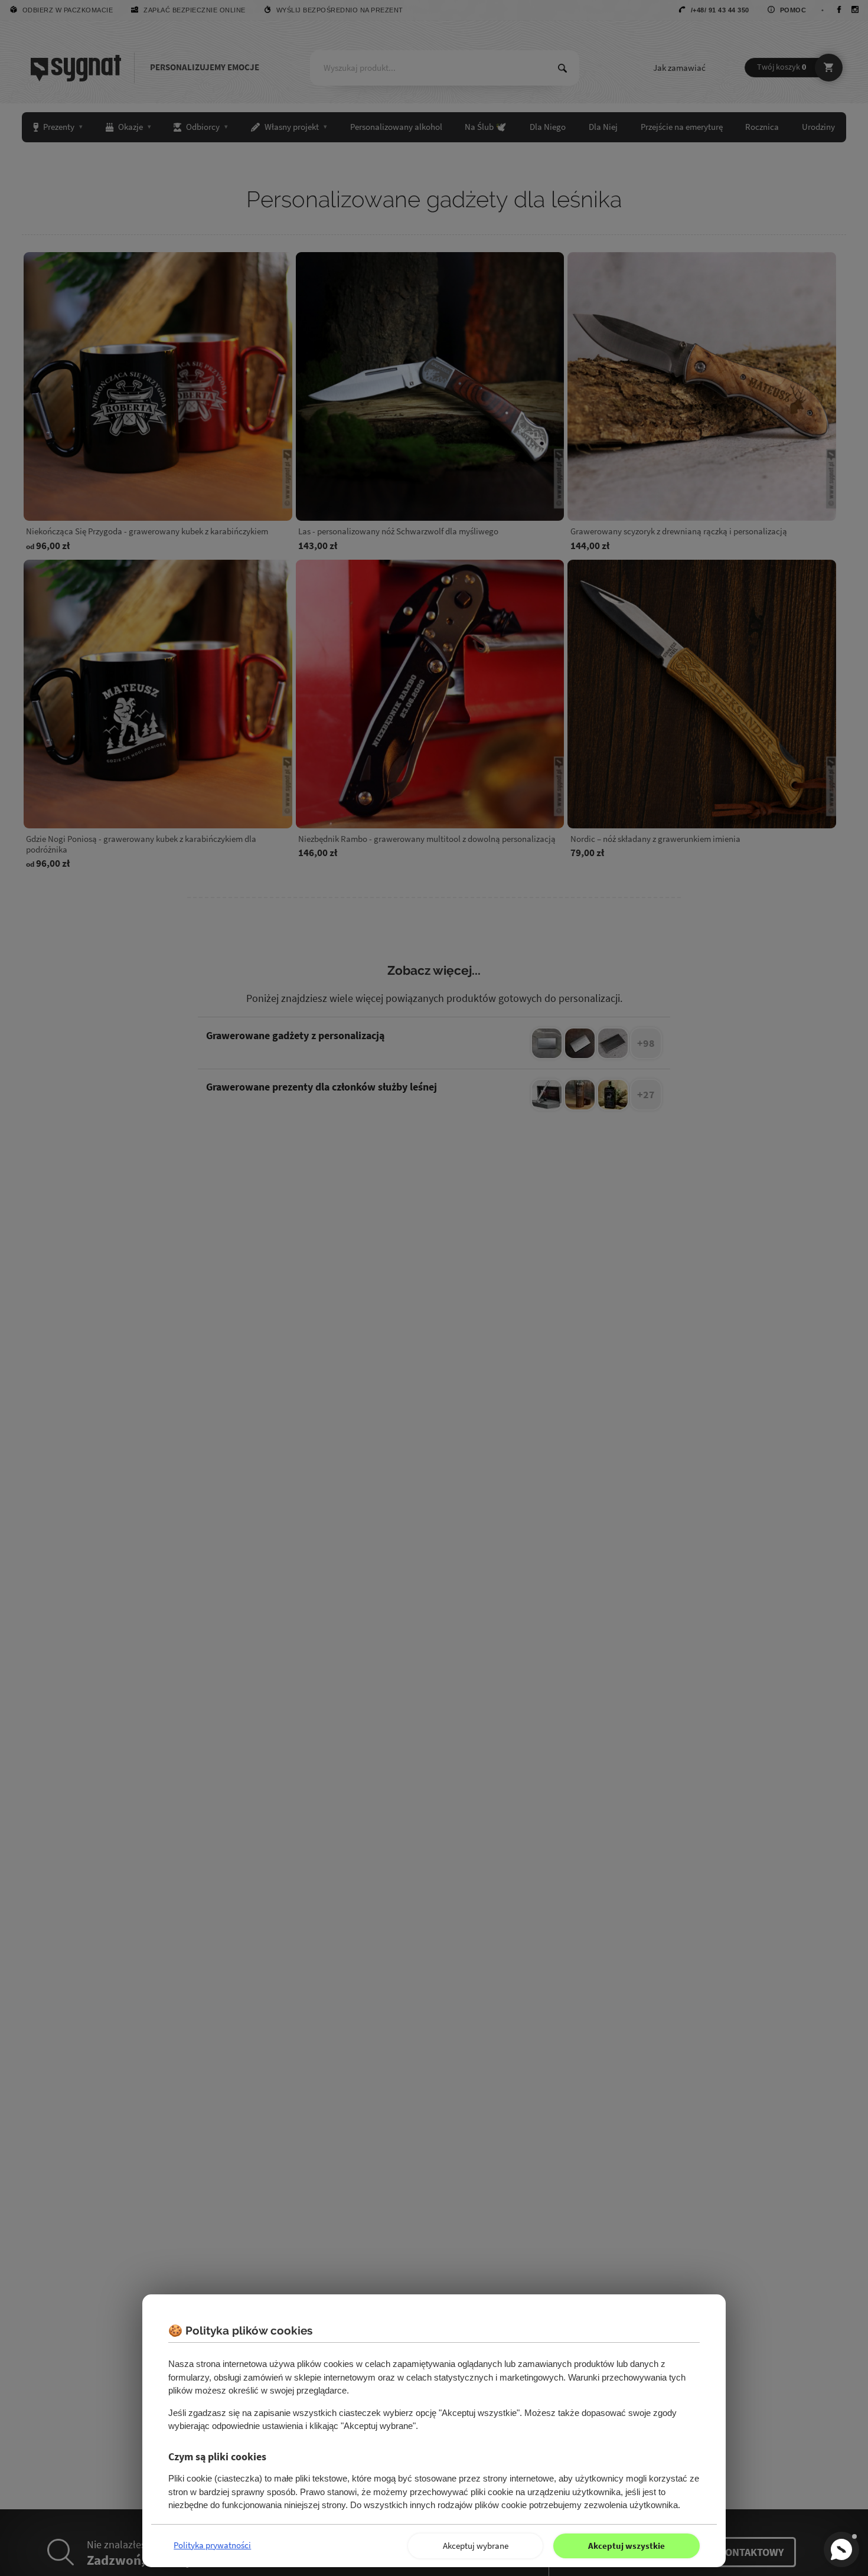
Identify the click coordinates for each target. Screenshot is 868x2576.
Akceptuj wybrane (476, 2546)
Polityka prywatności (212, 2545)
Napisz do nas (841, 2549)
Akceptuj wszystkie (626, 2546)
